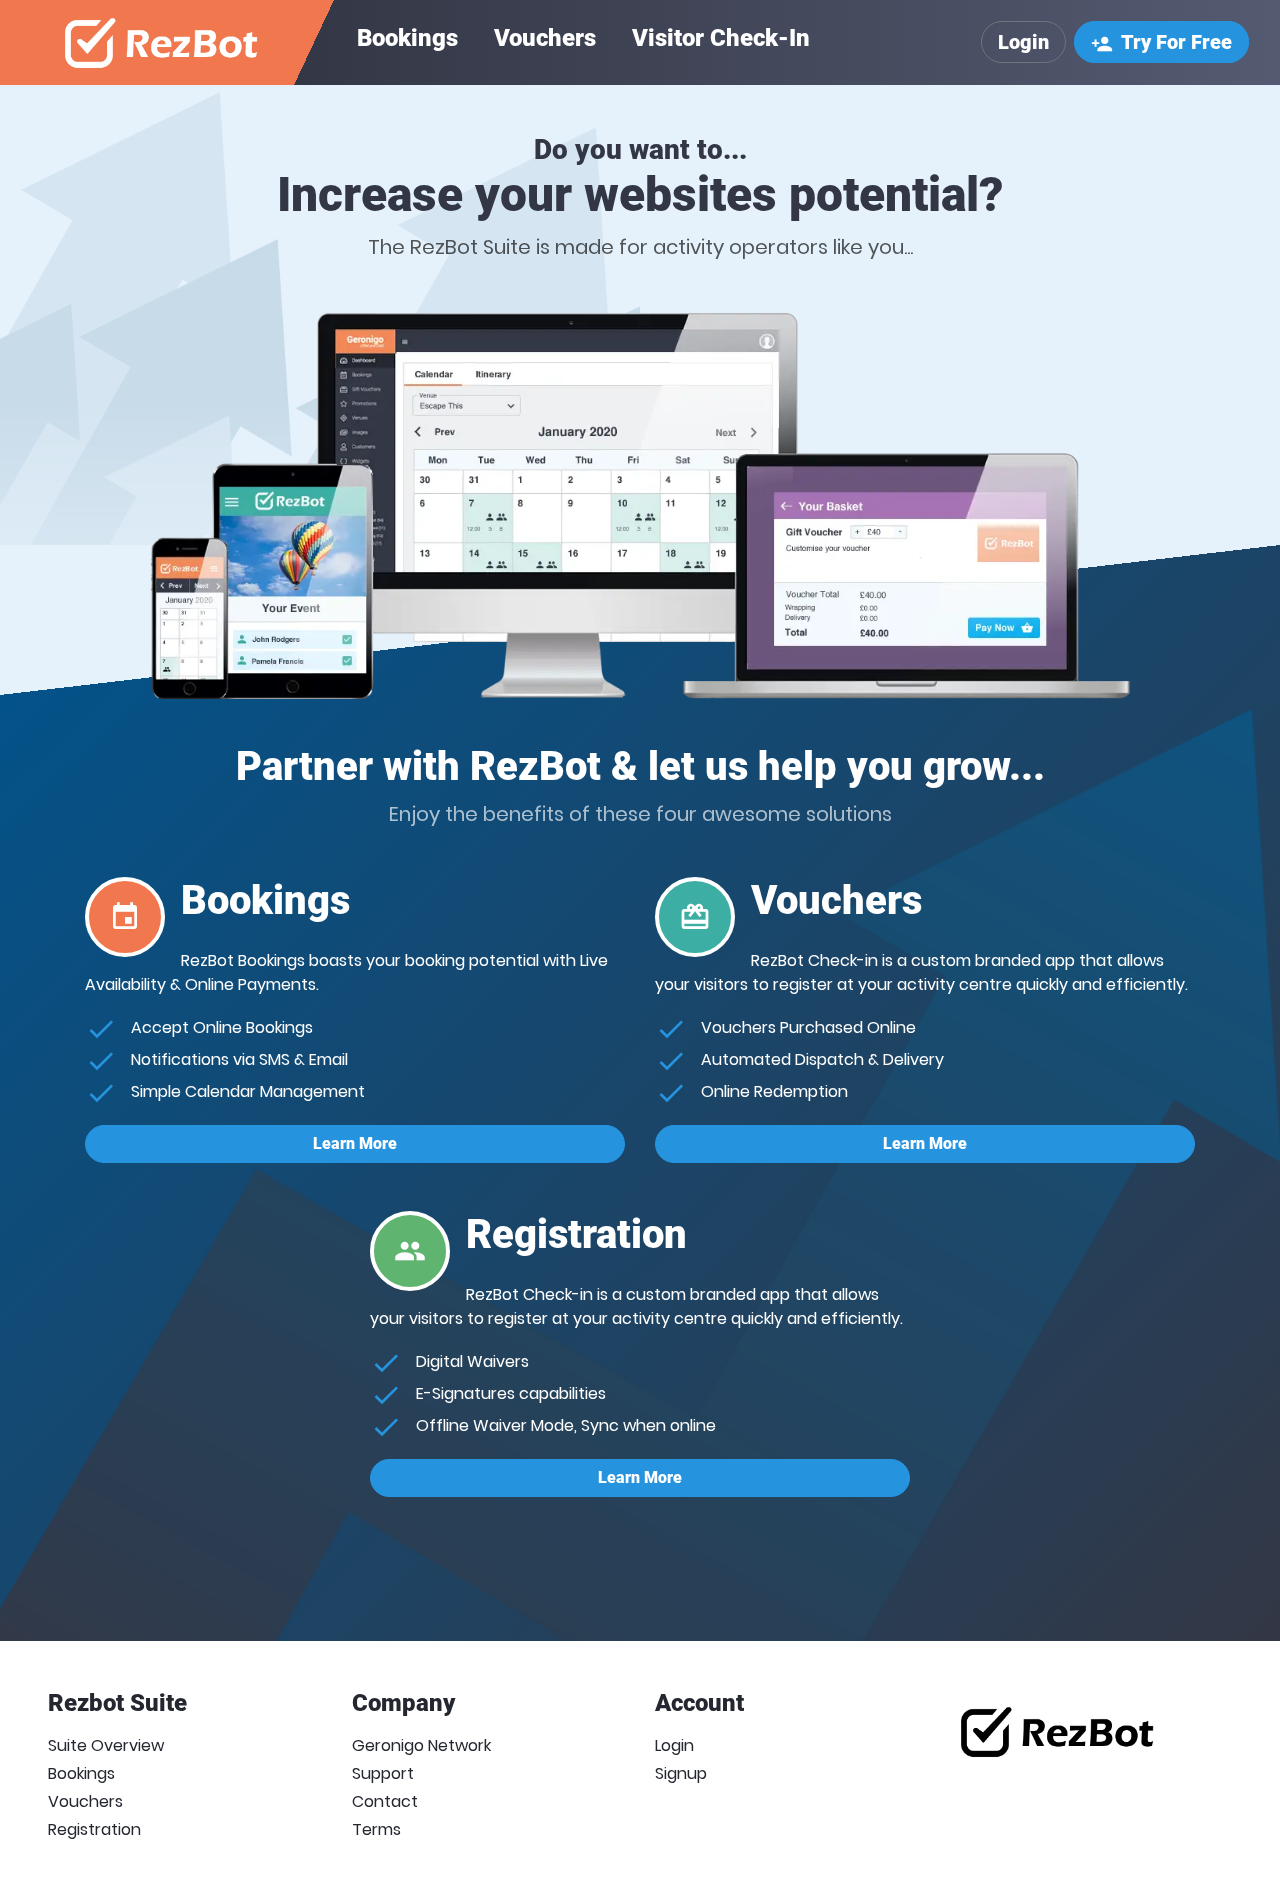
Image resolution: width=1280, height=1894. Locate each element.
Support (383, 1773)
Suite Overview (106, 1745)
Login (1023, 42)
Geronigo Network (421, 1745)
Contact (385, 1801)
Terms (376, 1829)
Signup (681, 1773)
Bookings (407, 38)
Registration (94, 1829)
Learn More (355, 1143)
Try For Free (1161, 42)
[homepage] (163, 42)
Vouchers (545, 38)
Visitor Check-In (721, 38)
